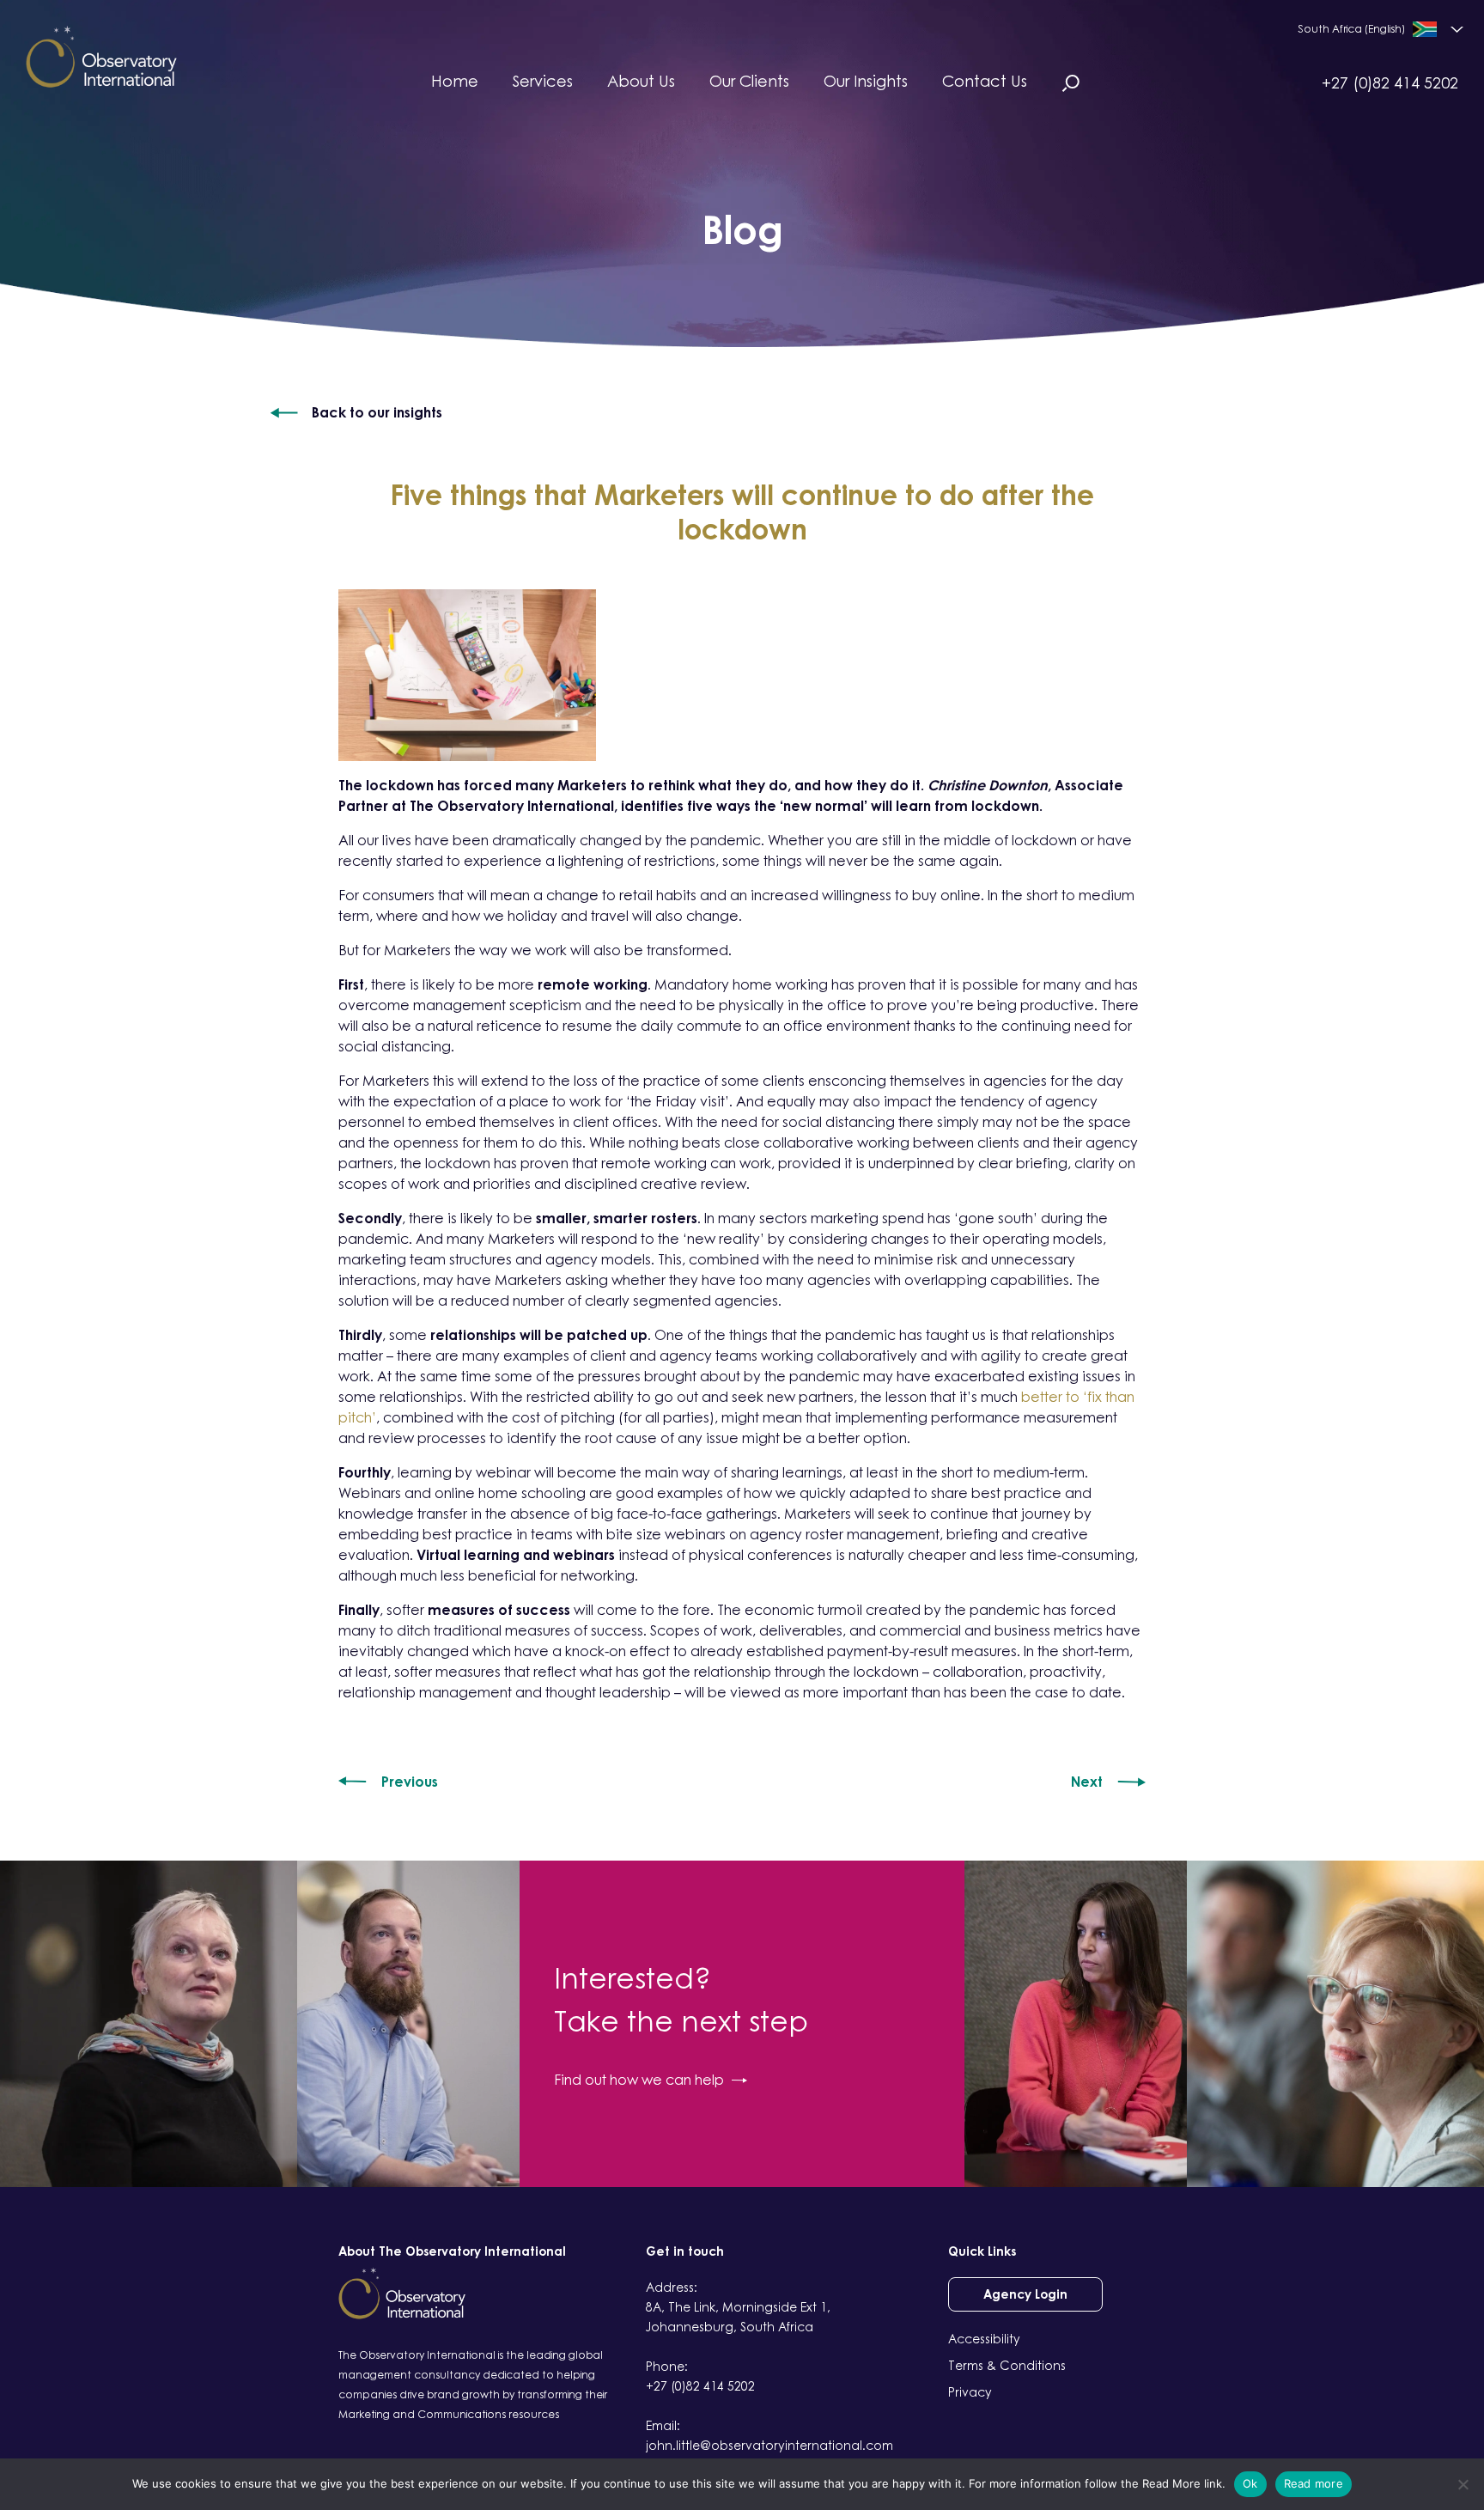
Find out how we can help (639, 2080)
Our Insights (866, 81)
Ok (1250, 2483)
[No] (1463, 2484)
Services (543, 81)
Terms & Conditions (1007, 2365)
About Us (641, 81)
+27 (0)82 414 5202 (1390, 82)
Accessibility (984, 2339)
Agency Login (1025, 2294)
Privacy (970, 2392)
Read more (1314, 2483)
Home (455, 81)
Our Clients (749, 81)
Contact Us (985, 81)
